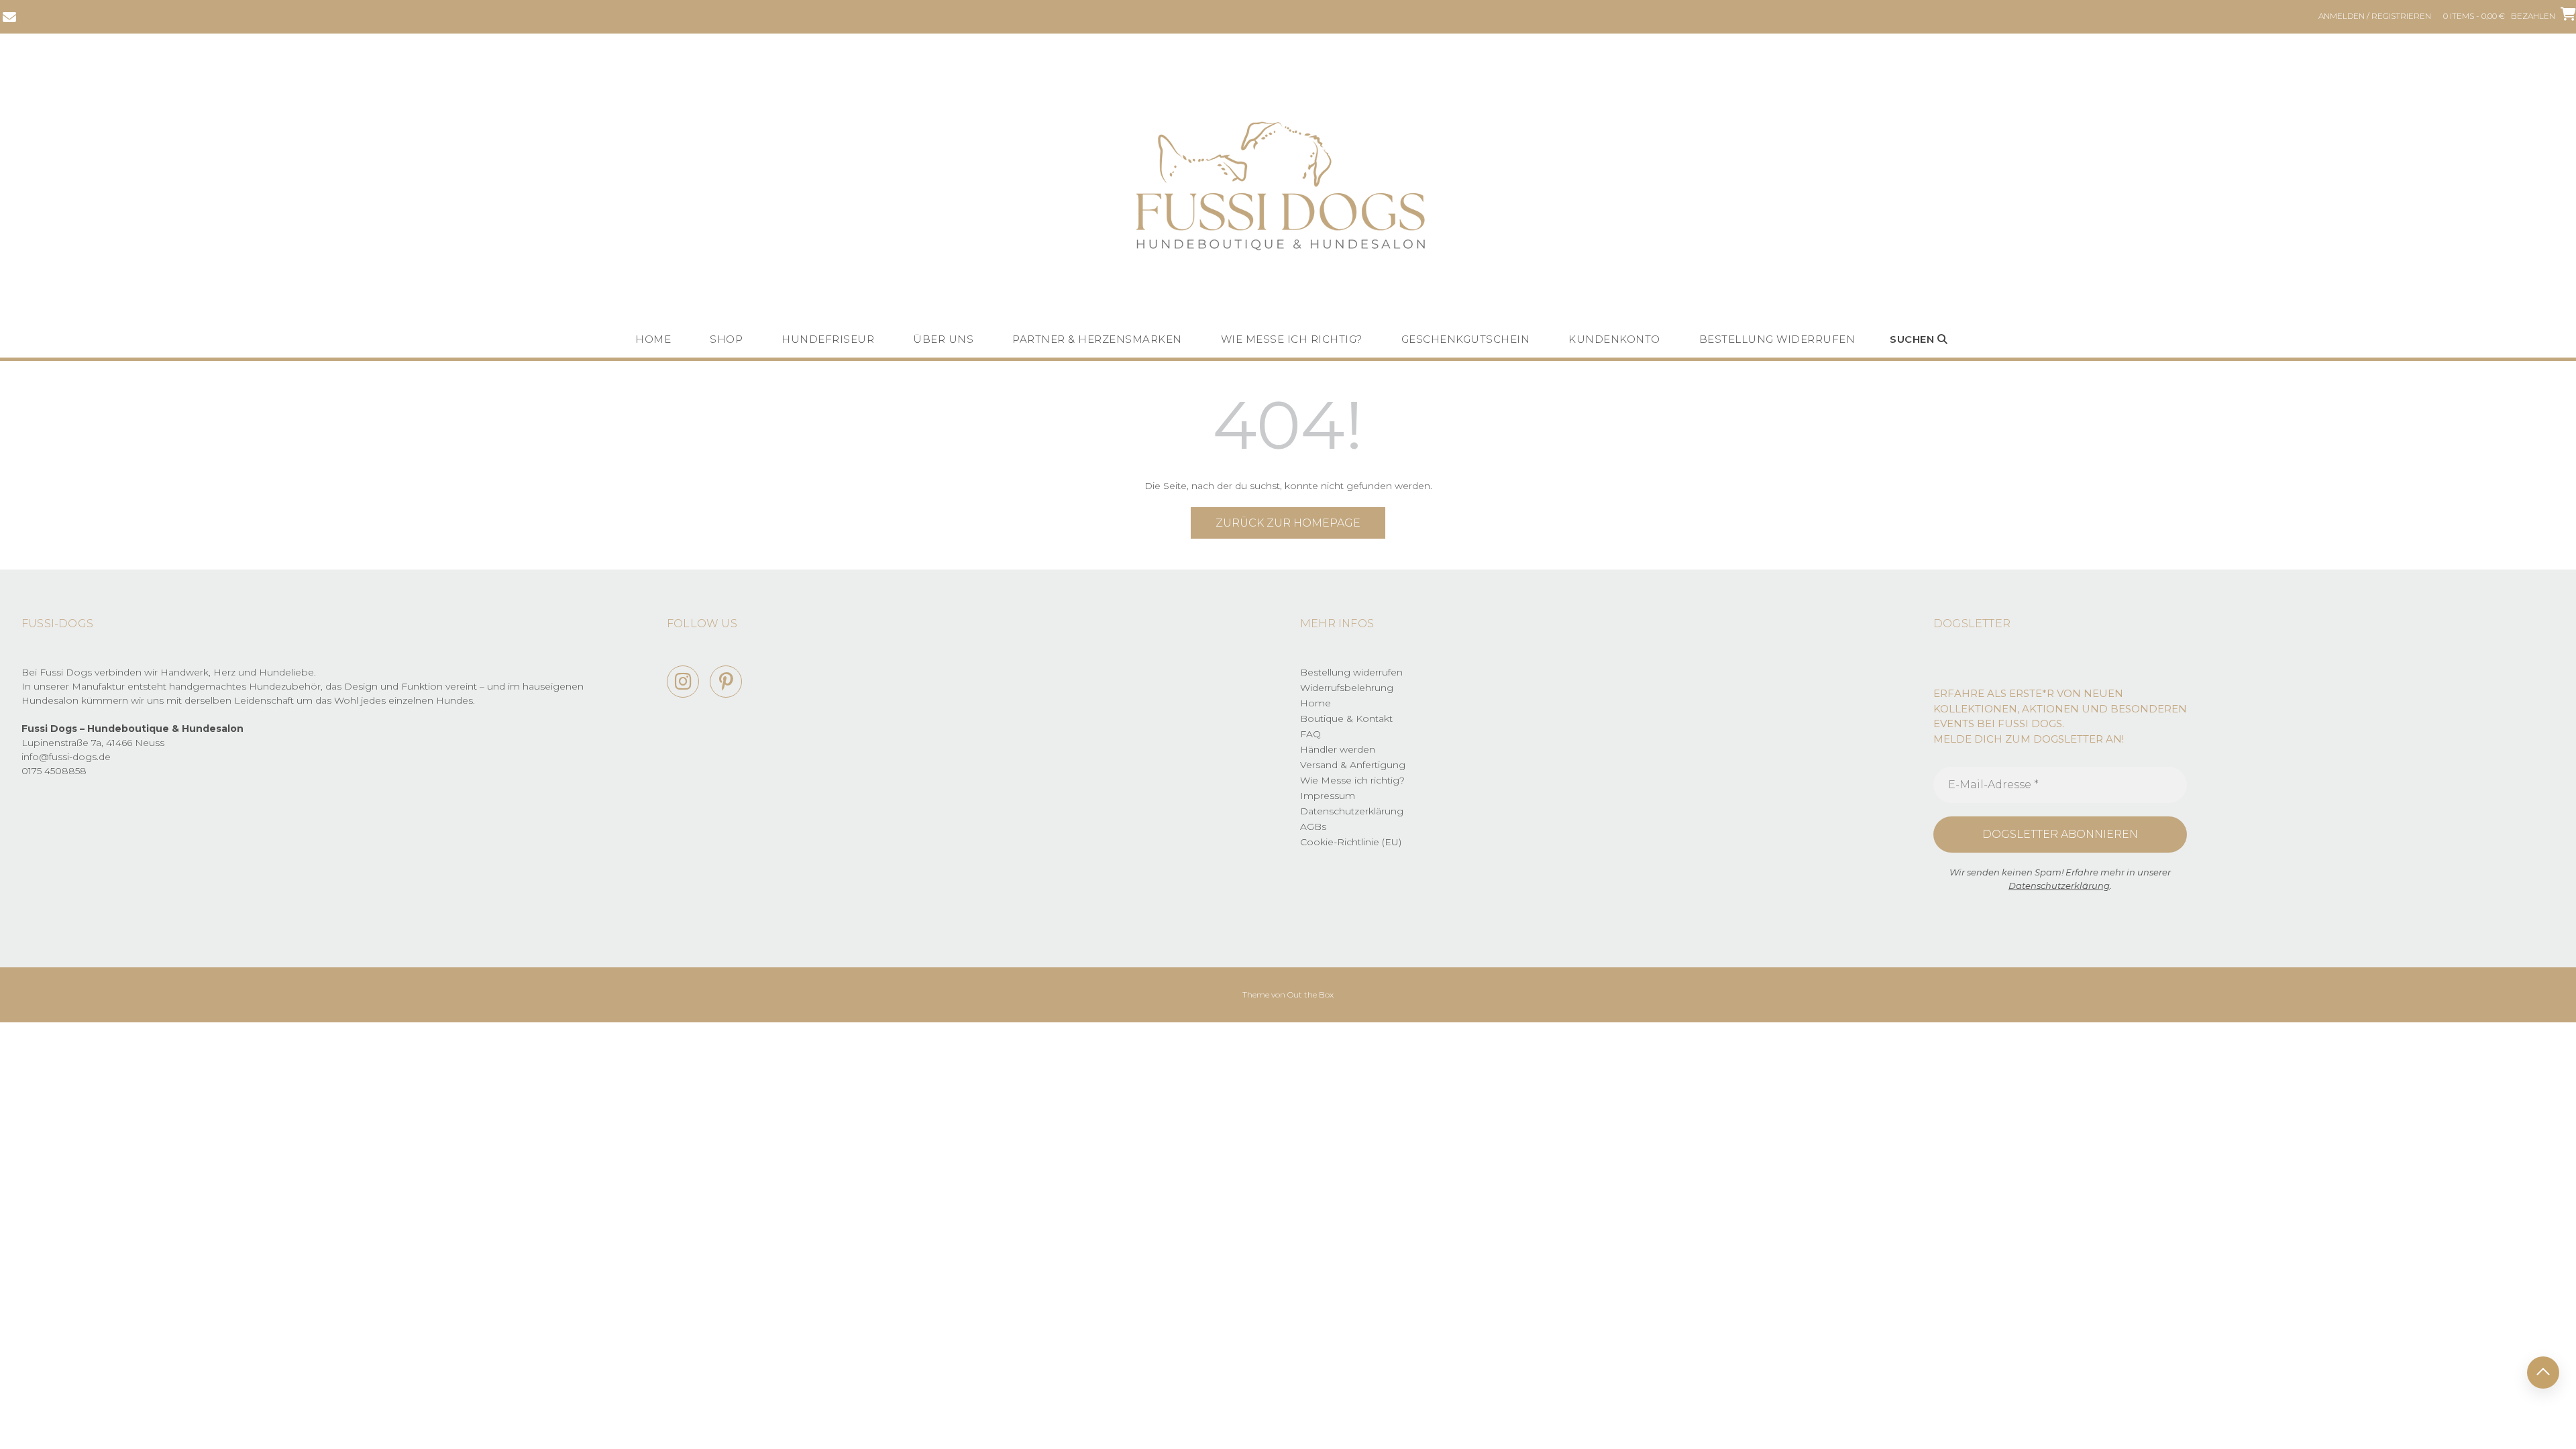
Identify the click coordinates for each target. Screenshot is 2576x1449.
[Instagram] (683, 682)
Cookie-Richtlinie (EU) (1351, 842)
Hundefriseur (828, 339)
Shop (726, 339)
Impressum (1328, 796)
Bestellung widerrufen (1777, 339)
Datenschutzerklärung (1352, 811)
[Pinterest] (726, 682)
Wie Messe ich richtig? (1292, 339)
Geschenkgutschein (1466, 339)
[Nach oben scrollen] (2543, 1373)
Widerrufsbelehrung (1347, 688)
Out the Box (1310, 995)
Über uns (943, 339)
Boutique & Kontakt (1346, 718)
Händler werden (1338, 749)
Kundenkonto (1614, 339)
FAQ (1310, 734)
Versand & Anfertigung (1353, 765)
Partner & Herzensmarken (1097, 339)
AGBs (1313, 826)
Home (653, 339)
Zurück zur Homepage (1288, 523)
